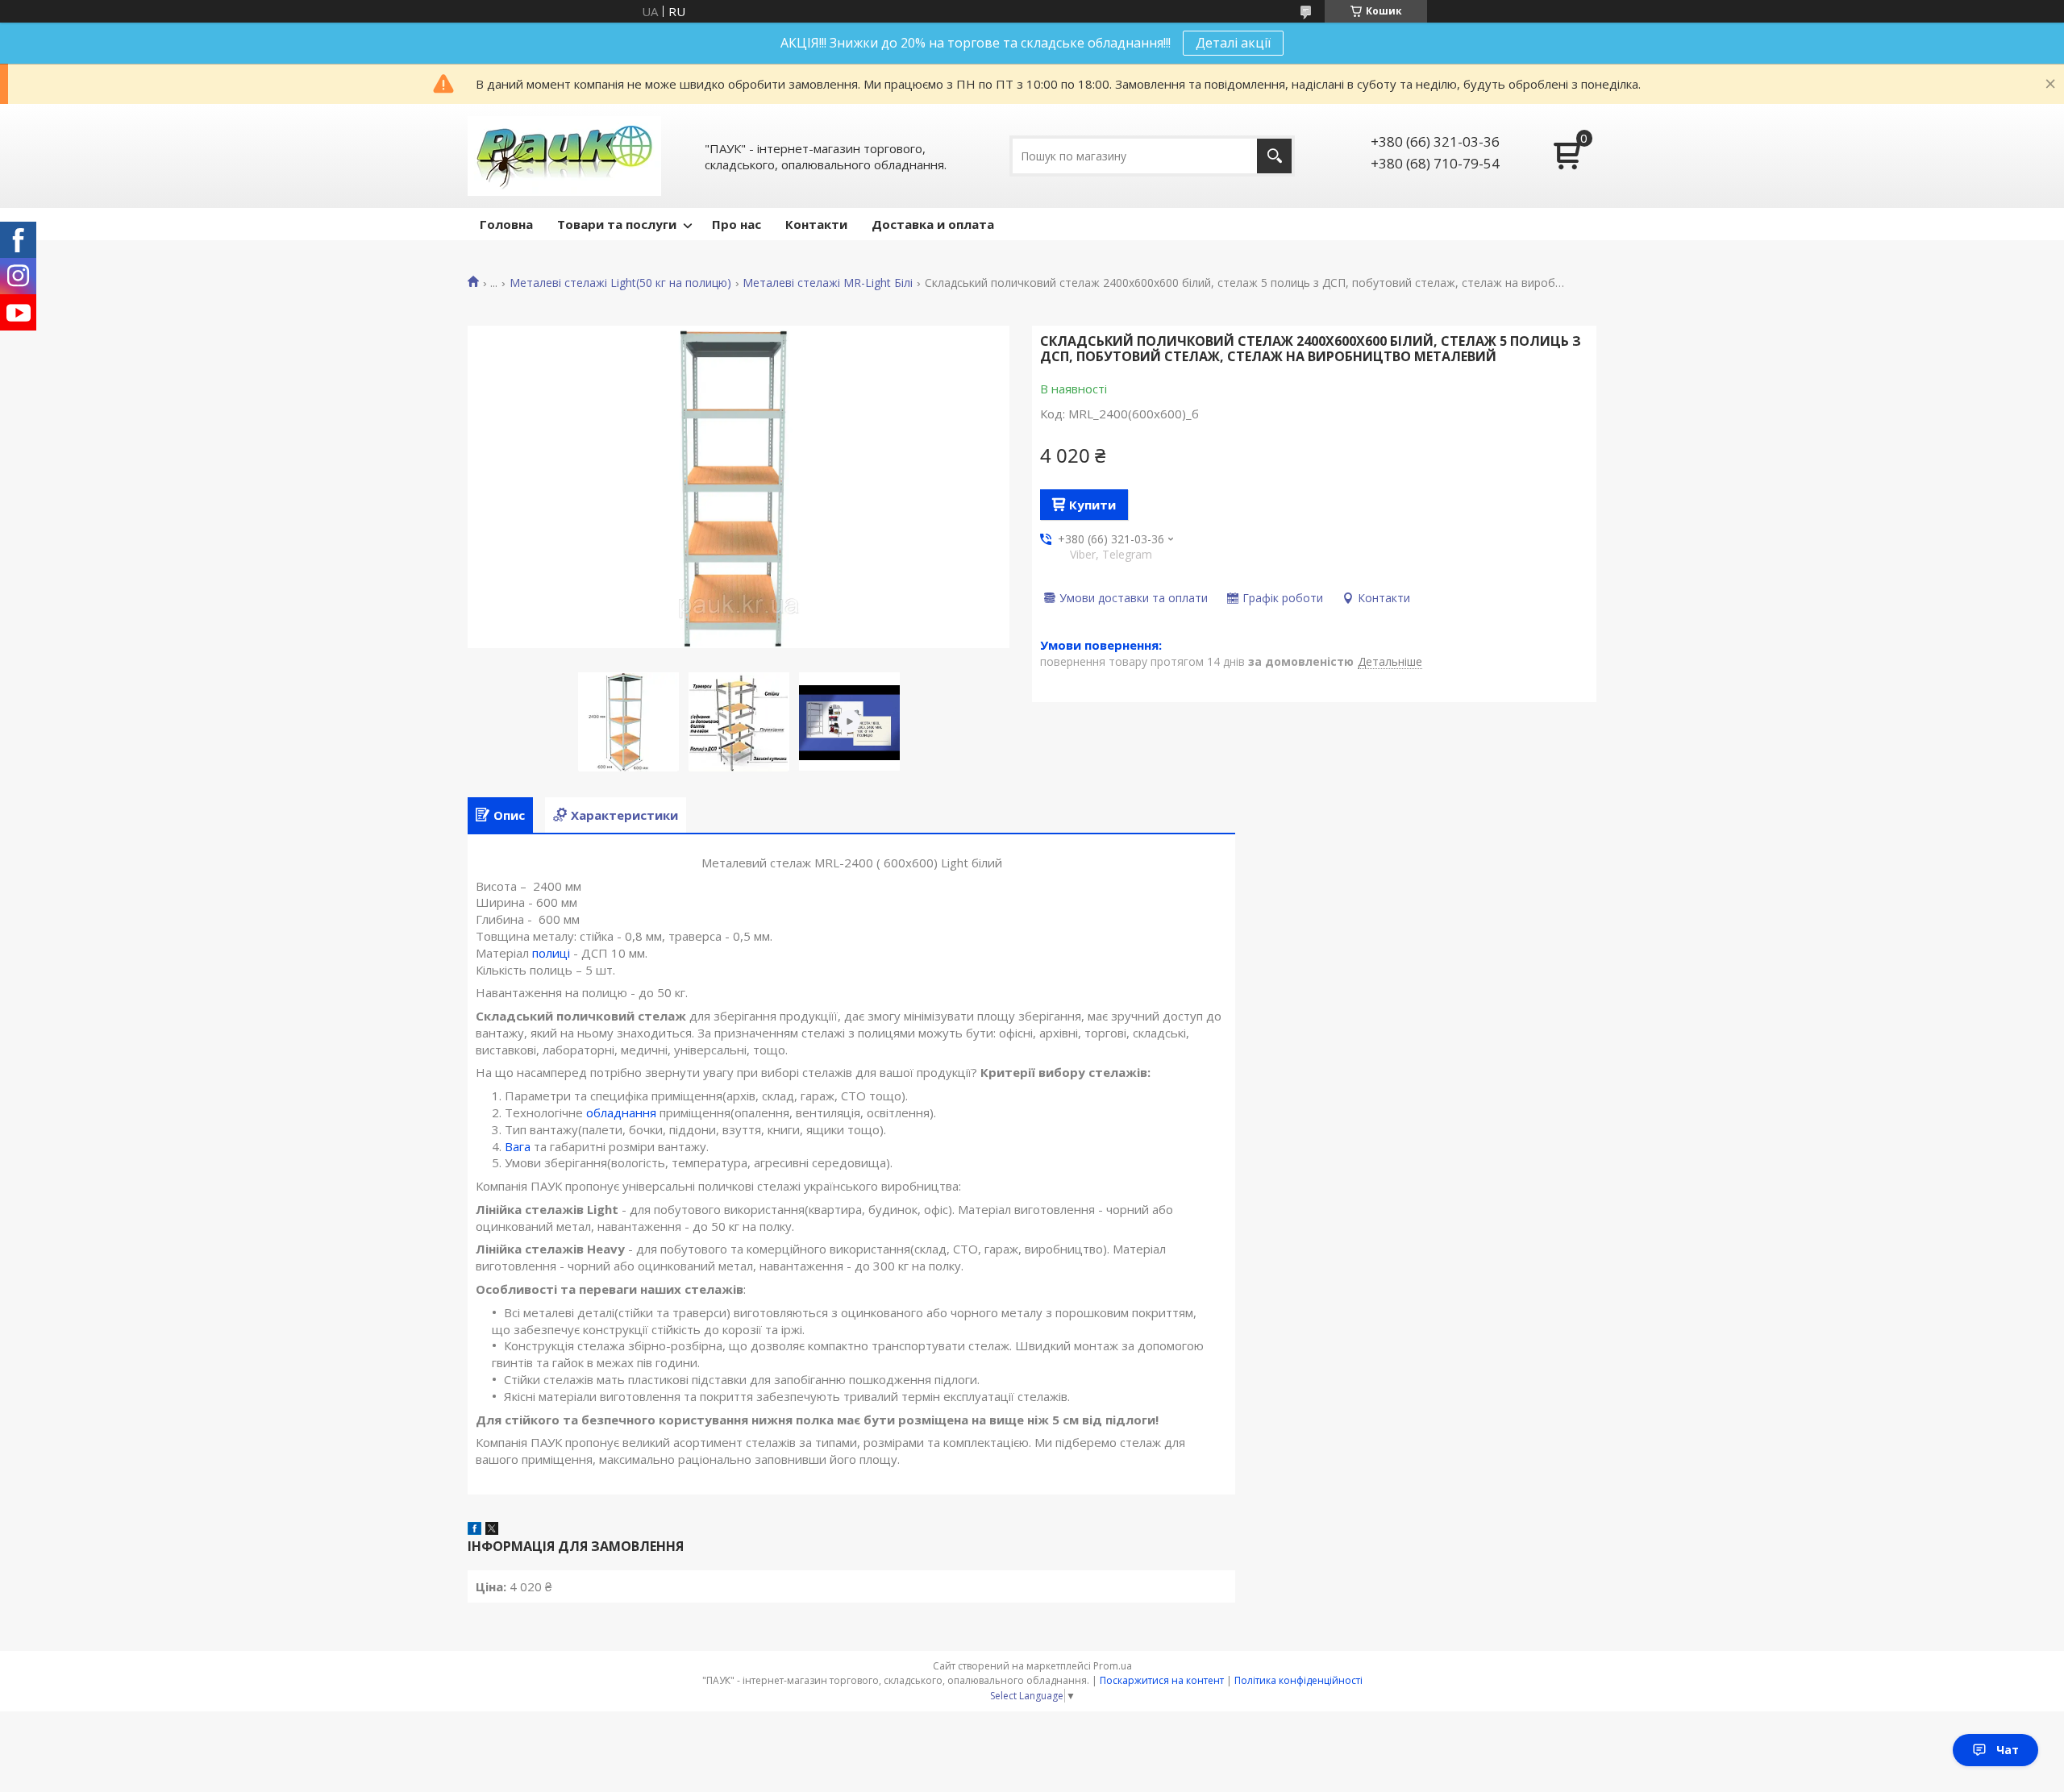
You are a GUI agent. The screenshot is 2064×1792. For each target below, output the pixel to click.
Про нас (737, 224)
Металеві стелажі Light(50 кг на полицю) (620, 283)
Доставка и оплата (933, 224)
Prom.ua (1113, 1666)
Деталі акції (1233, 43)
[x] (492, 1530)
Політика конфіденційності (1298, 1680)
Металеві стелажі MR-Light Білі (828, 283)
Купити (1092, 505)
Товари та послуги (617, 224)
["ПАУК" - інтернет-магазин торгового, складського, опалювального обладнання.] (564, 156)
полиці (551, 953)
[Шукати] (1274, 156)
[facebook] (474, 1530)
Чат (2008, 1750)
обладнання (621, 1112)
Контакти (816, 224)
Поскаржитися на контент (1162, 1680)
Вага (518, 1146)
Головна (506, 224)
